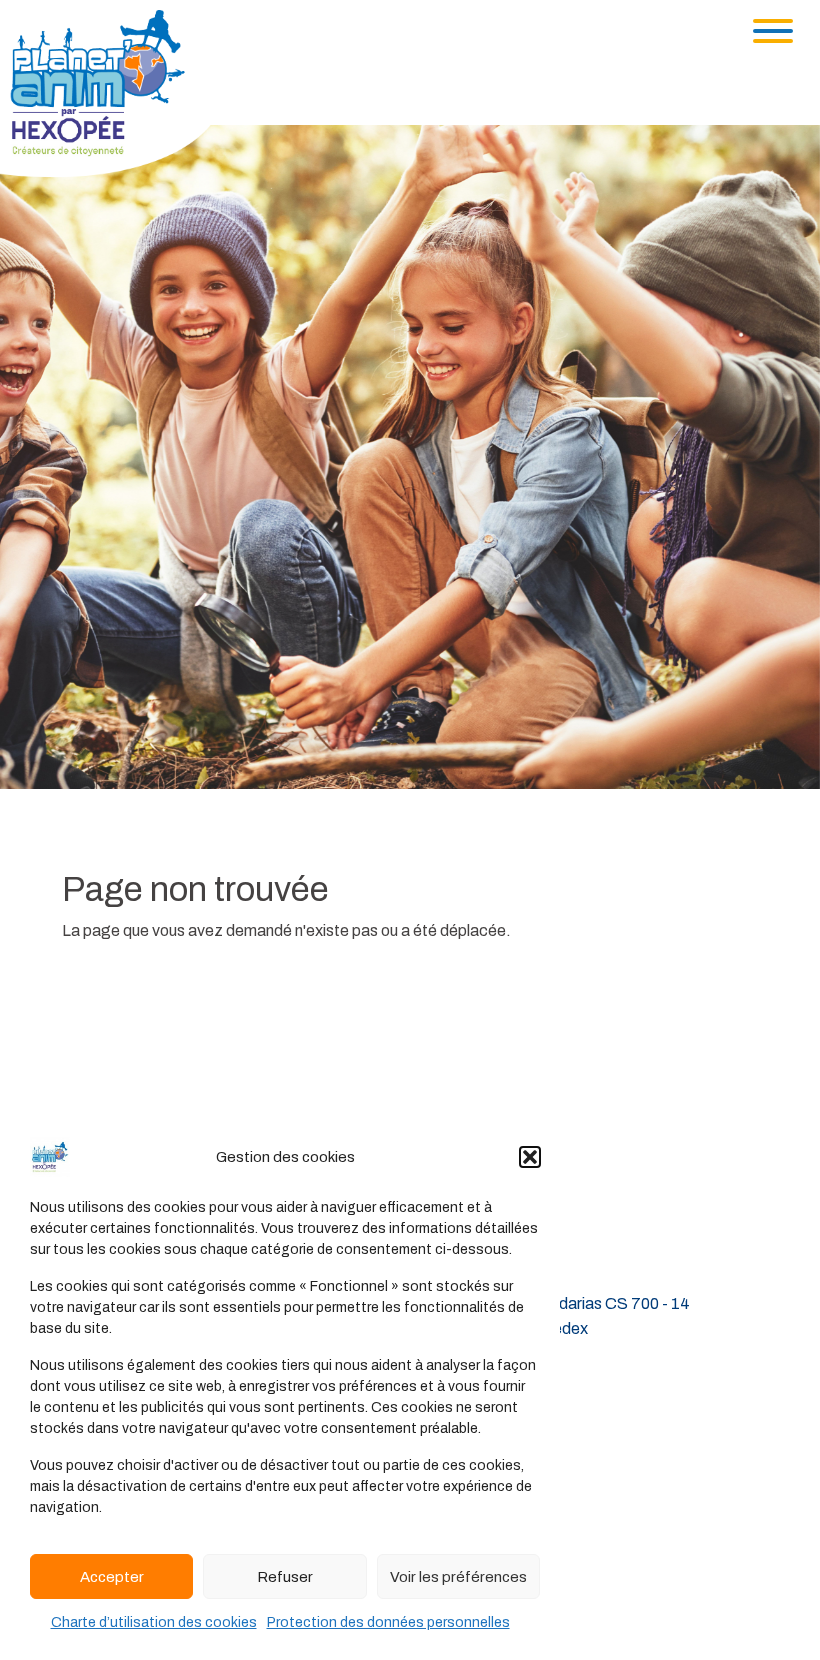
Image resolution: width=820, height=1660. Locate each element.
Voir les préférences (458, 1577)
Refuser (285, 1577)
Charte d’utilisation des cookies (154, 1622)
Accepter (112, 1577)
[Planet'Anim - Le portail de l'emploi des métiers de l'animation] (114, 92)
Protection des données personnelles (388, 1622)
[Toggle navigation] (773, 31)
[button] (530, 1157)
